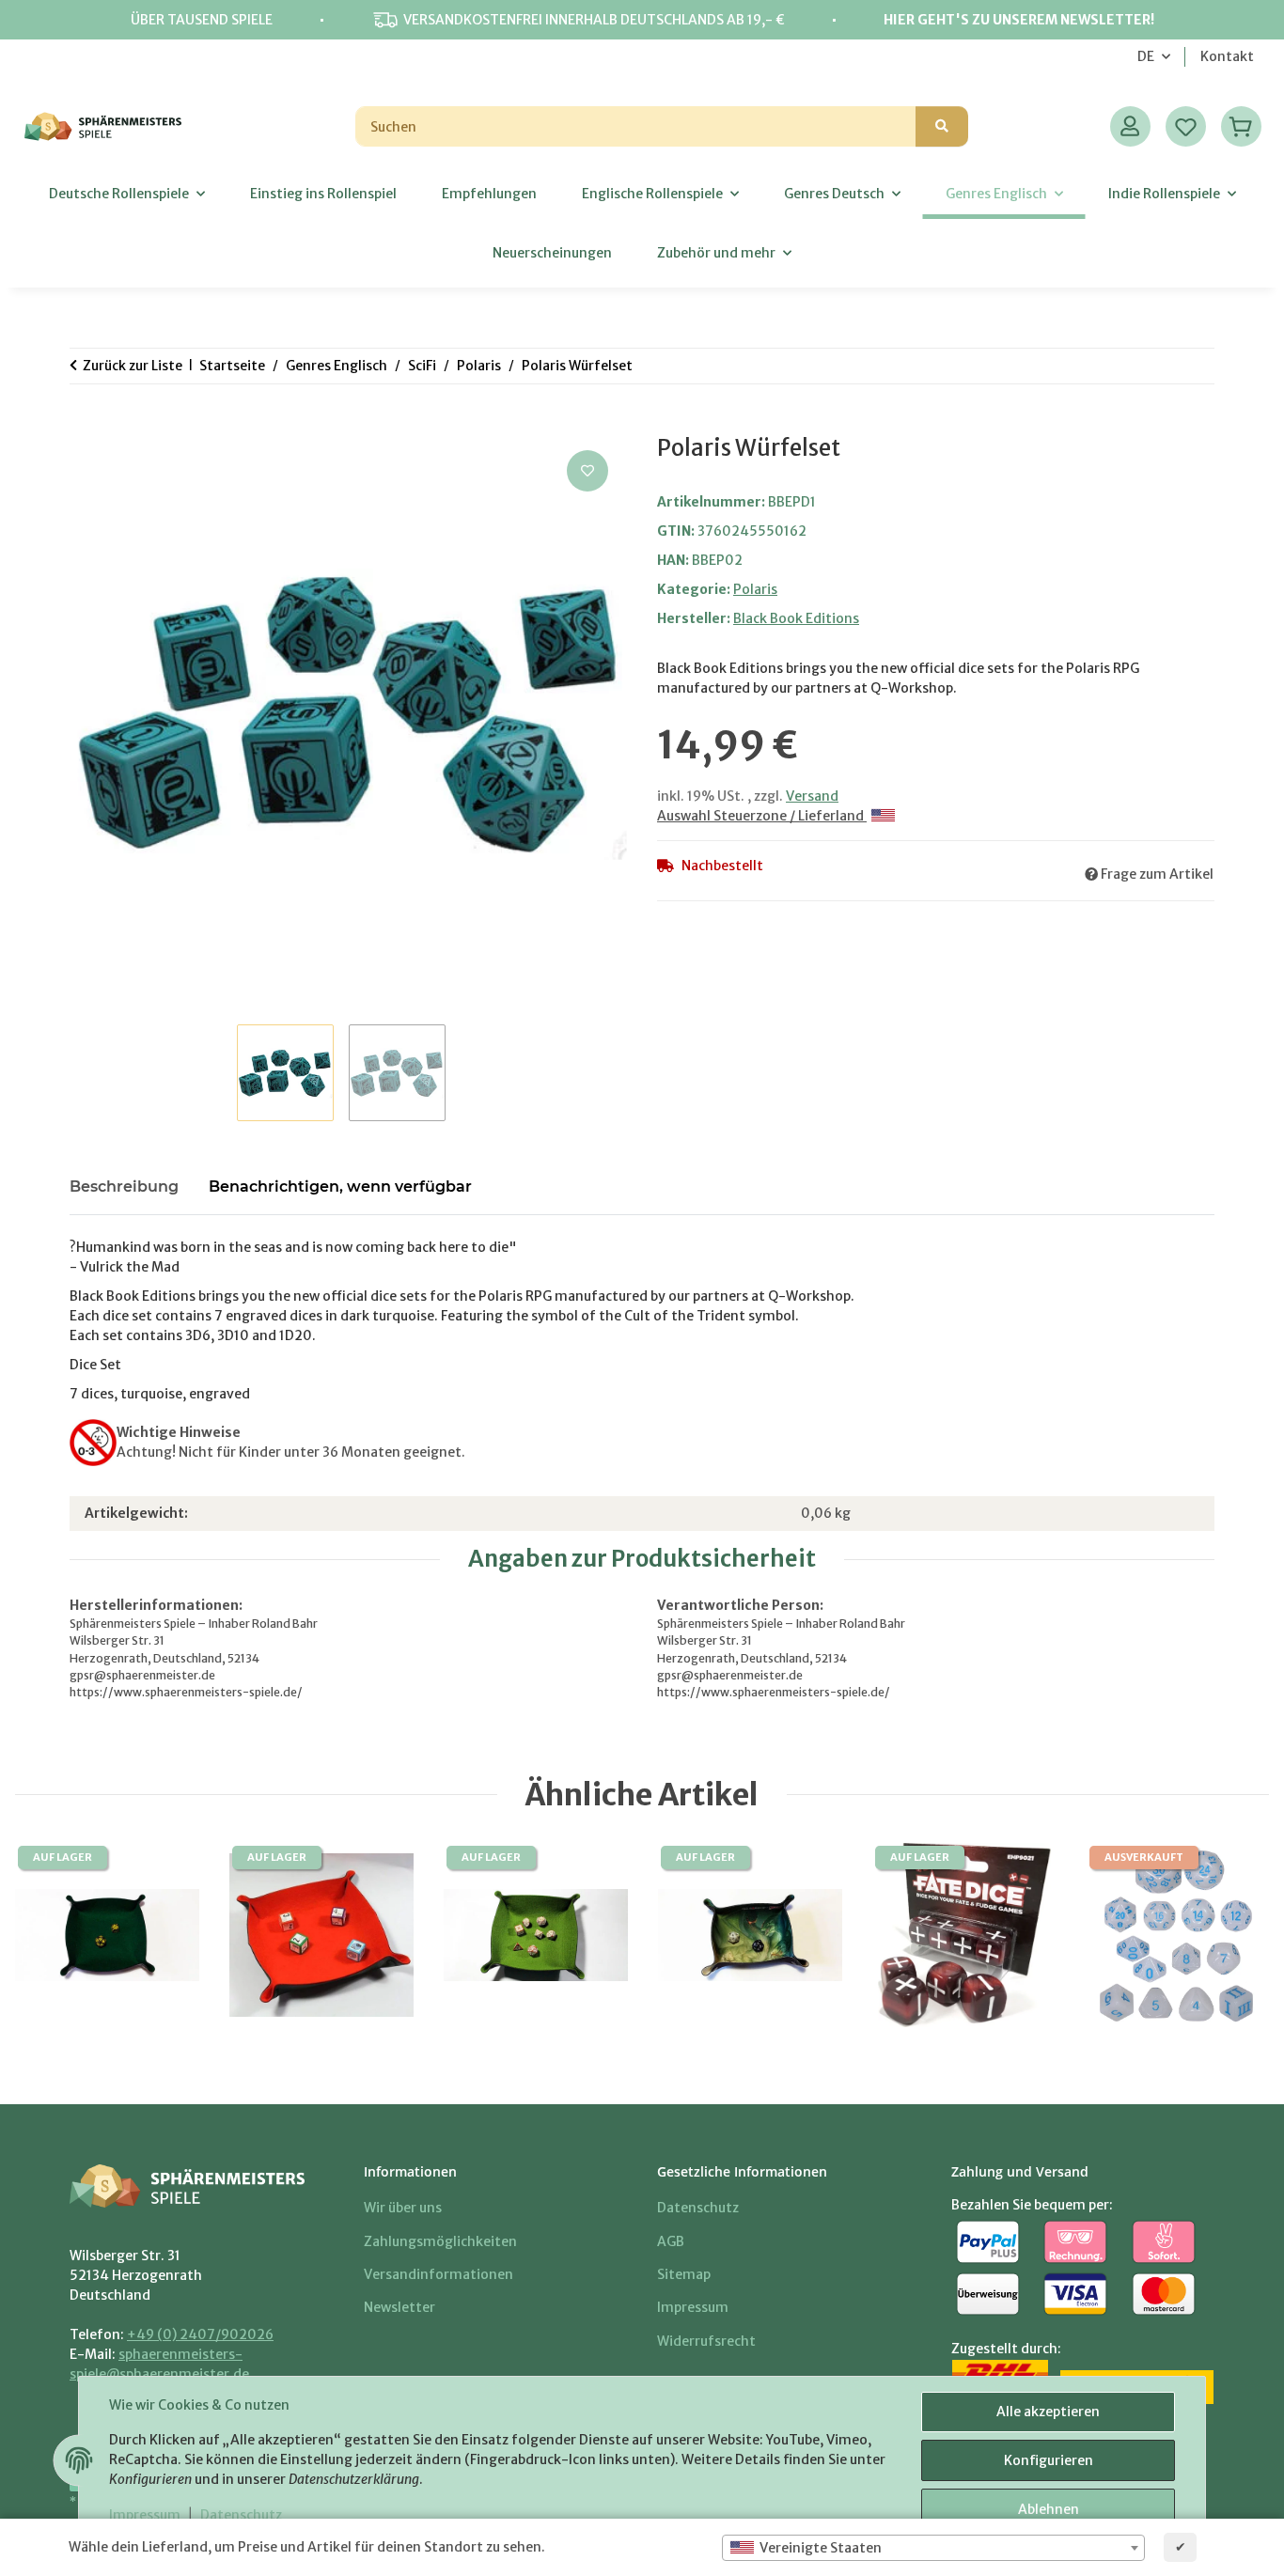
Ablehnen (1049, 2509)
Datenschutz (241, 2515)
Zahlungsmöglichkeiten (440, 2241)
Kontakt (1227, 56)
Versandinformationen (438, 2274)
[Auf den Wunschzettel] (587, 471)
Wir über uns (403, 2208)
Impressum (145, 2515)
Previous (58, 1936)
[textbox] (933, 2548)
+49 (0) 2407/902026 (200, 2334)
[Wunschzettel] (1186, 126)
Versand (812, 796)
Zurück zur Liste (133, 366)
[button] (1130, 126)
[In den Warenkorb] (85, 425)
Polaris (755, 589)
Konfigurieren (1049, 2460)
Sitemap (684, 2274)
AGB (671, 2241)
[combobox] (933, 2548)
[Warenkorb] (1241, 126)
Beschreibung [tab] (124, 1187)
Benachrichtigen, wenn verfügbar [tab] (340, 1187)
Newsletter (399, 2307)
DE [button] (1146, 56)
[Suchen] (942, 126)
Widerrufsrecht (706, 2341)
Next (1226, 1936)
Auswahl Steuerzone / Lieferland (762, 816)
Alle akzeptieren (1048, 2412)
